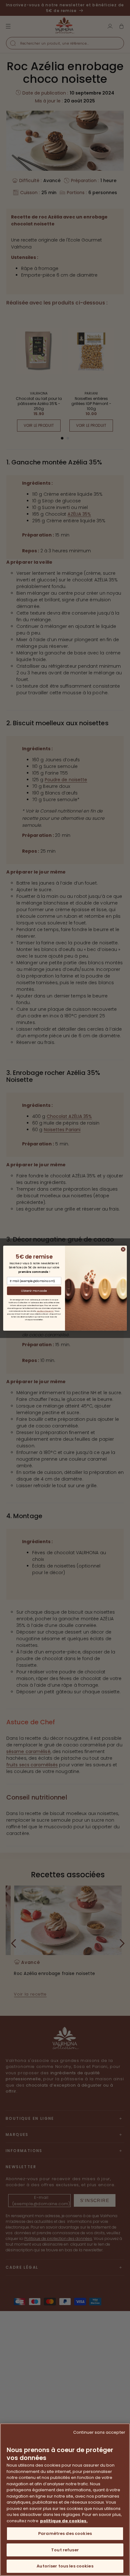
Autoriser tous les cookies (65, 2566)
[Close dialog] (123, 1249)
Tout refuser (65, 2550)
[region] (65, 2500)
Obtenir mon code (34, 1291)
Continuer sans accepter (99, 2432)
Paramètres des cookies (65, 2533)
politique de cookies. (64, 2521)
